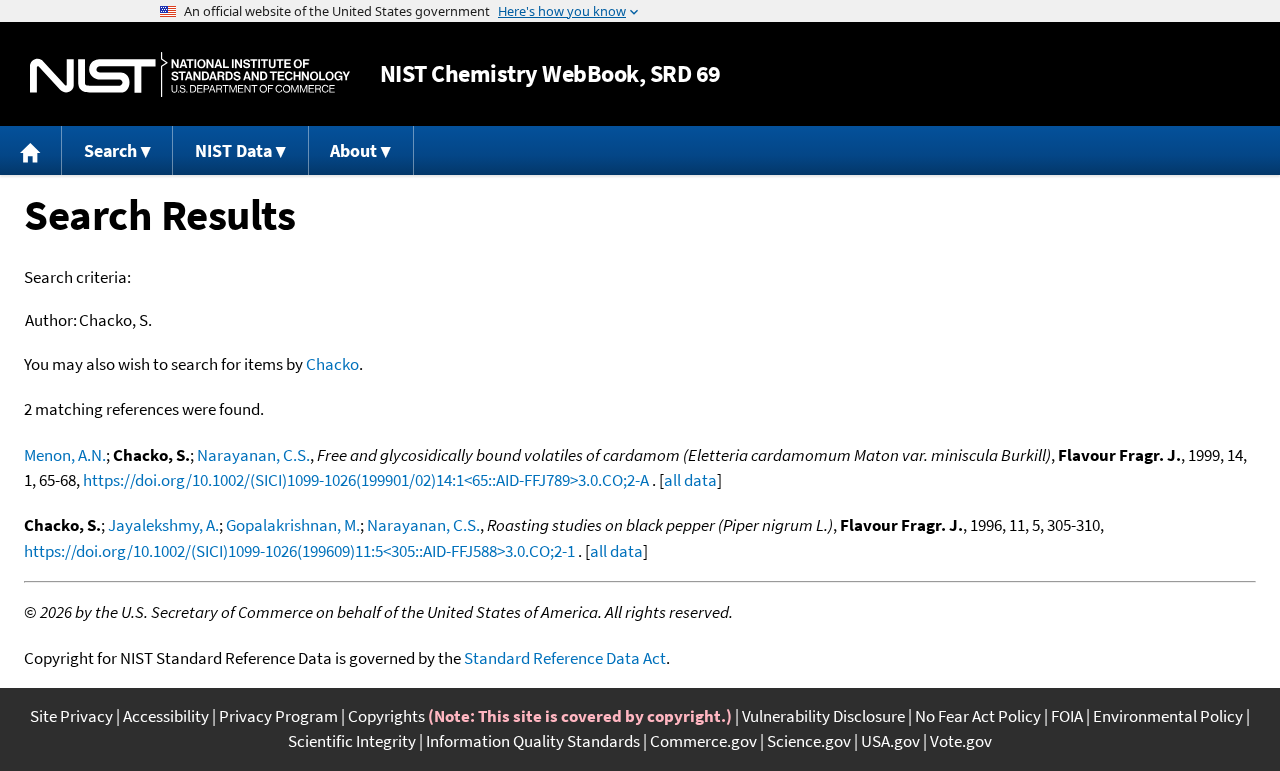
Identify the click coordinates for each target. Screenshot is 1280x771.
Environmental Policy (1168, 716)
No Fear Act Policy (978, 716)
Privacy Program (278, 716)
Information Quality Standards (533, 741)
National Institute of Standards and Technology (190, 74)
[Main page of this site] (31, 150)
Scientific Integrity (352, 741)
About (353, 150)
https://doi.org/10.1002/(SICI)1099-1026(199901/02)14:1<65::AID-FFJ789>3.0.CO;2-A (366, 480)
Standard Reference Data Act (565, 658)
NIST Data (233, 150)
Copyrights (386, 716)
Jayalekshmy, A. (163, 525)
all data (690, 480)
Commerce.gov (703, 741)
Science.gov (809, 741)
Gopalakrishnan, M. (293, 525)
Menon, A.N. (65, 455)
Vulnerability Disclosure (823, 716)
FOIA (1067, 716)
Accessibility (166, 716)
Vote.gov (961, 741)
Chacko (332, 364)
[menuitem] (31, 150)
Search (110, 150)
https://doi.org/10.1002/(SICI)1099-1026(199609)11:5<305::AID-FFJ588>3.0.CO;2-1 (299, 551)
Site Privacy (71, 716)
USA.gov (890, 741)
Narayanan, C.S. (253, 455)
